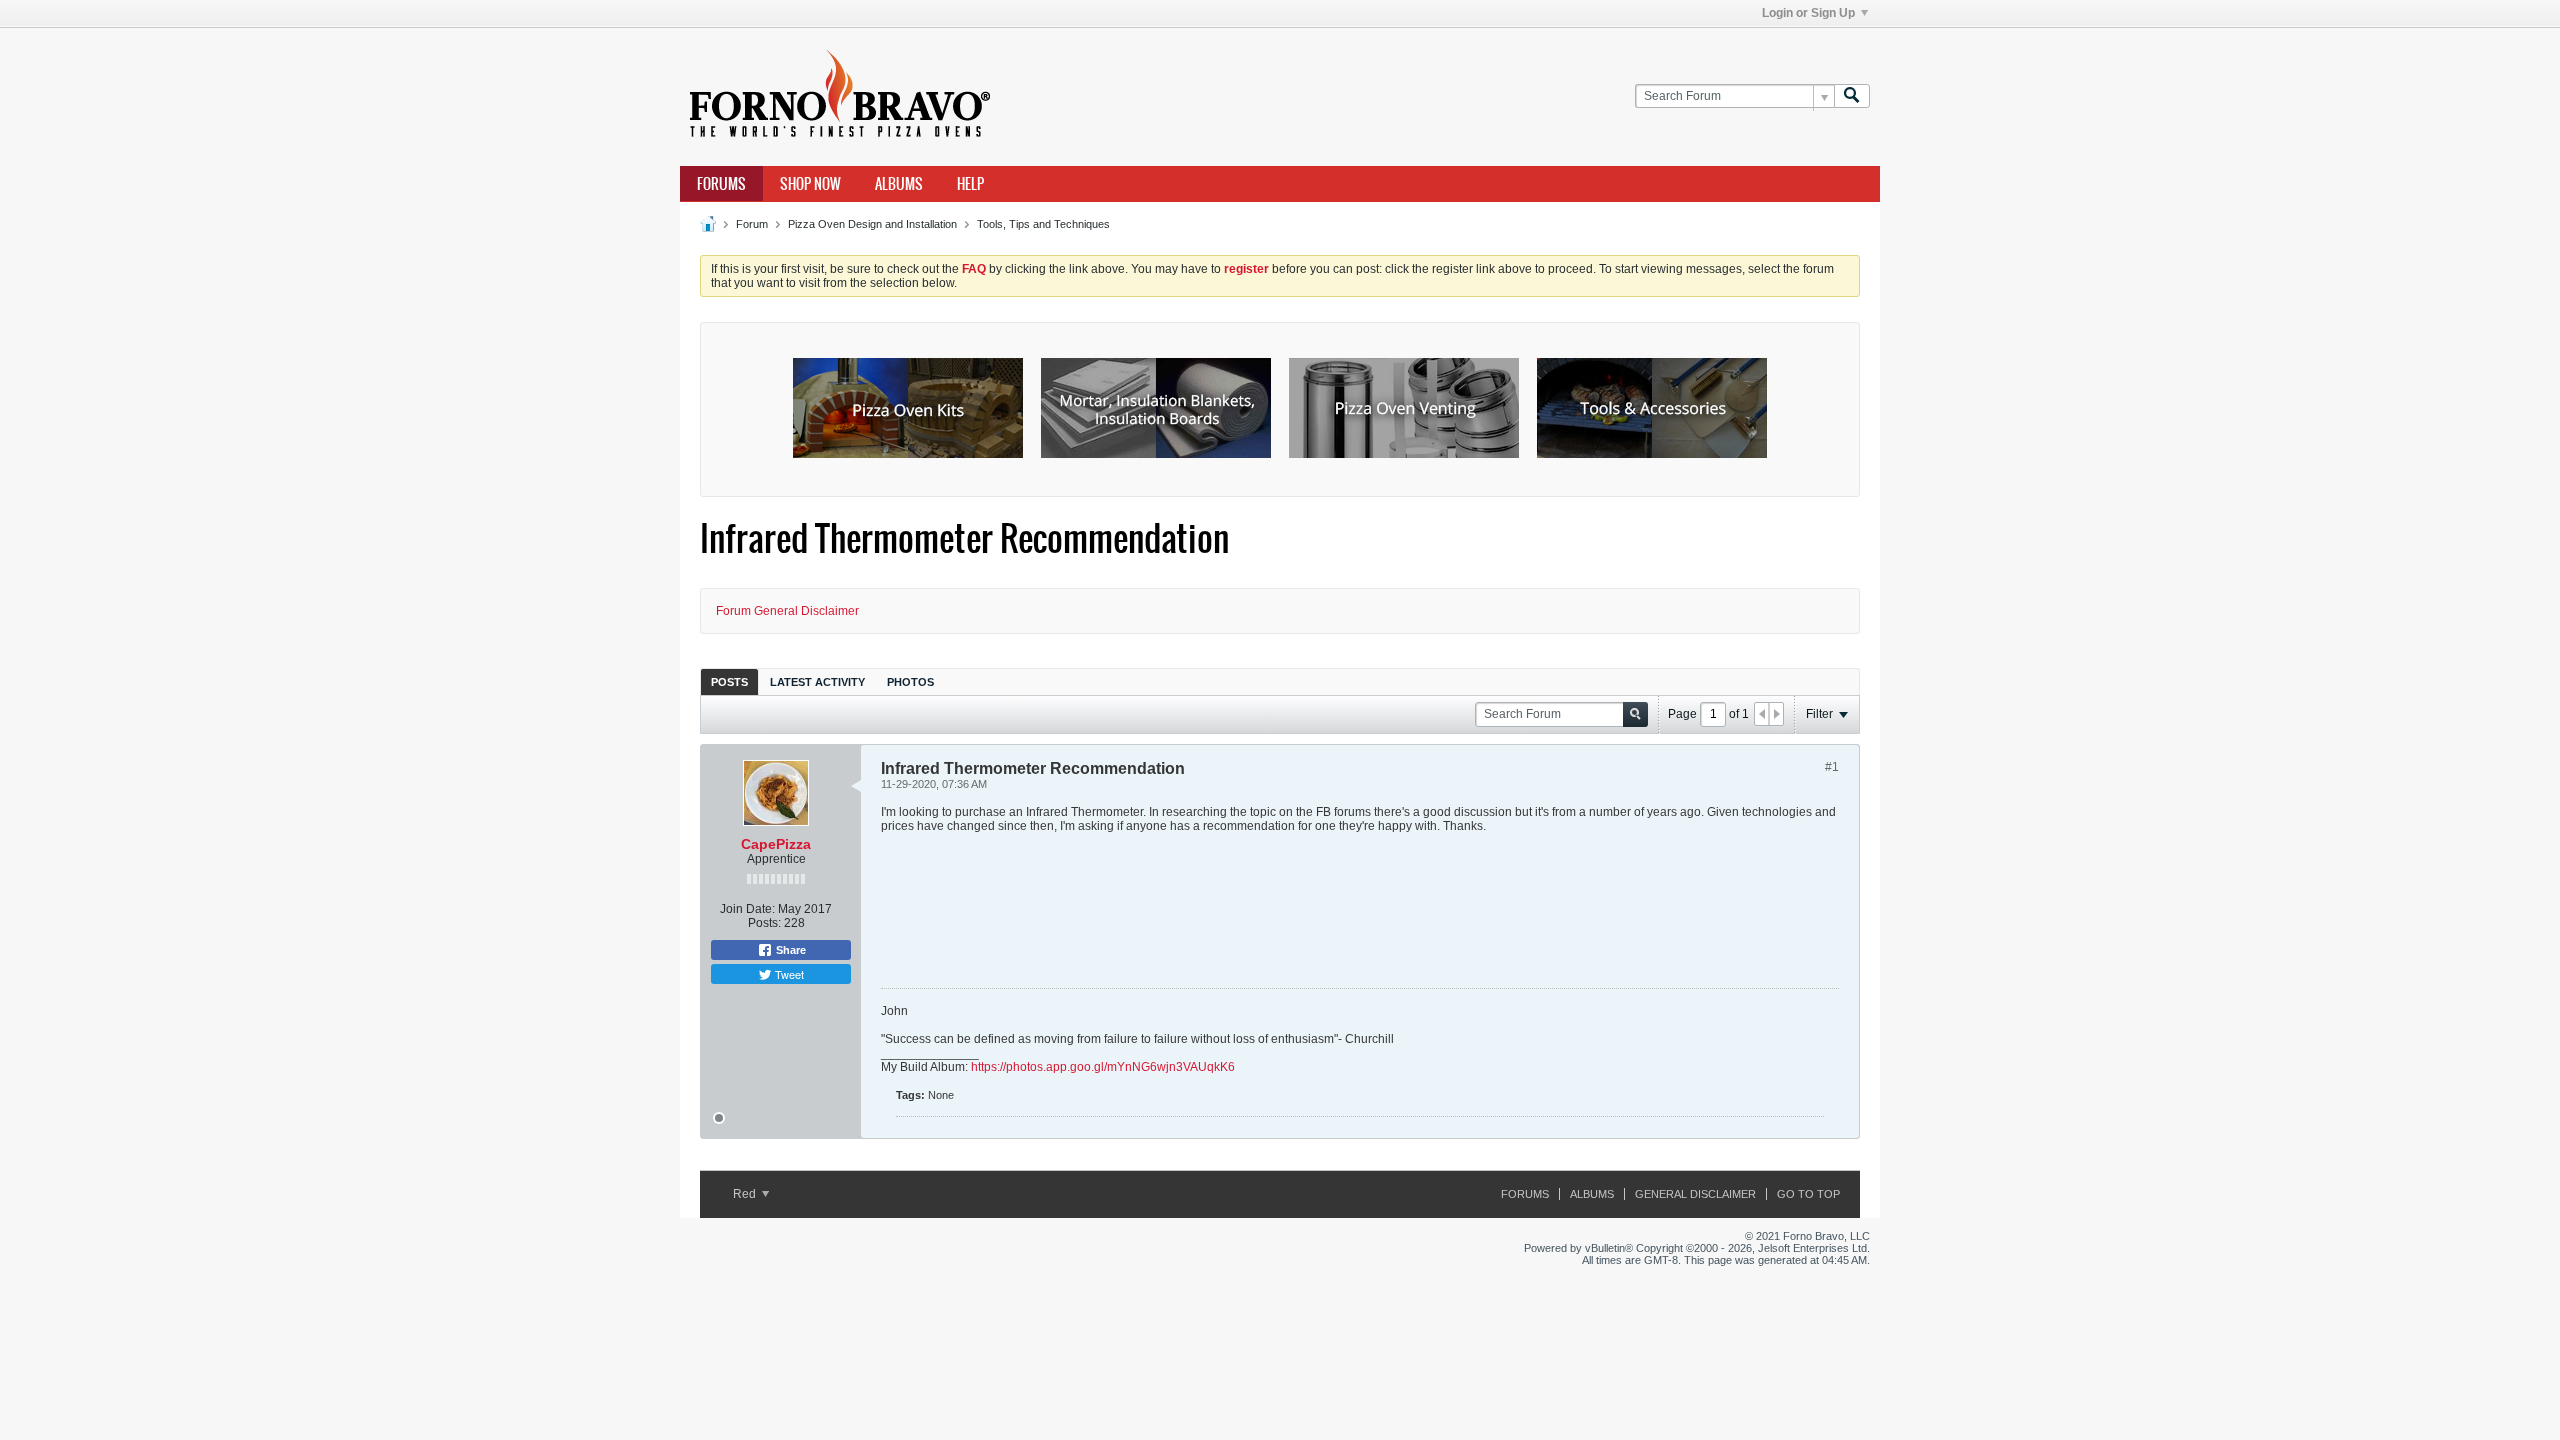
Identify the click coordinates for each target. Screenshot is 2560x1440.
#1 (1832, 767)
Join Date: (747, 909)
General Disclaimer (1695, 1194)
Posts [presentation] (729, 682)
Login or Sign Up (1808, 13)
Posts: (764, 923)
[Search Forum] (1852, 96)
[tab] (729, 681)
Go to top (1808, 1194)
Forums (721, 184)
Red (746, 1194)
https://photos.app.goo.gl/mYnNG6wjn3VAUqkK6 (1103, 1067)
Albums (899, 184)
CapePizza (776, 844)
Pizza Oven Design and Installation (872, 224)
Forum (752, 224)
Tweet (788, 974)
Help (970, 184)
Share (789, 950)
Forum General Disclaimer (787, 611)
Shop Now (810, 184)
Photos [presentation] (910, 682)
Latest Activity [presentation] (817, 682)
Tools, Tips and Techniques (1043, 224)
